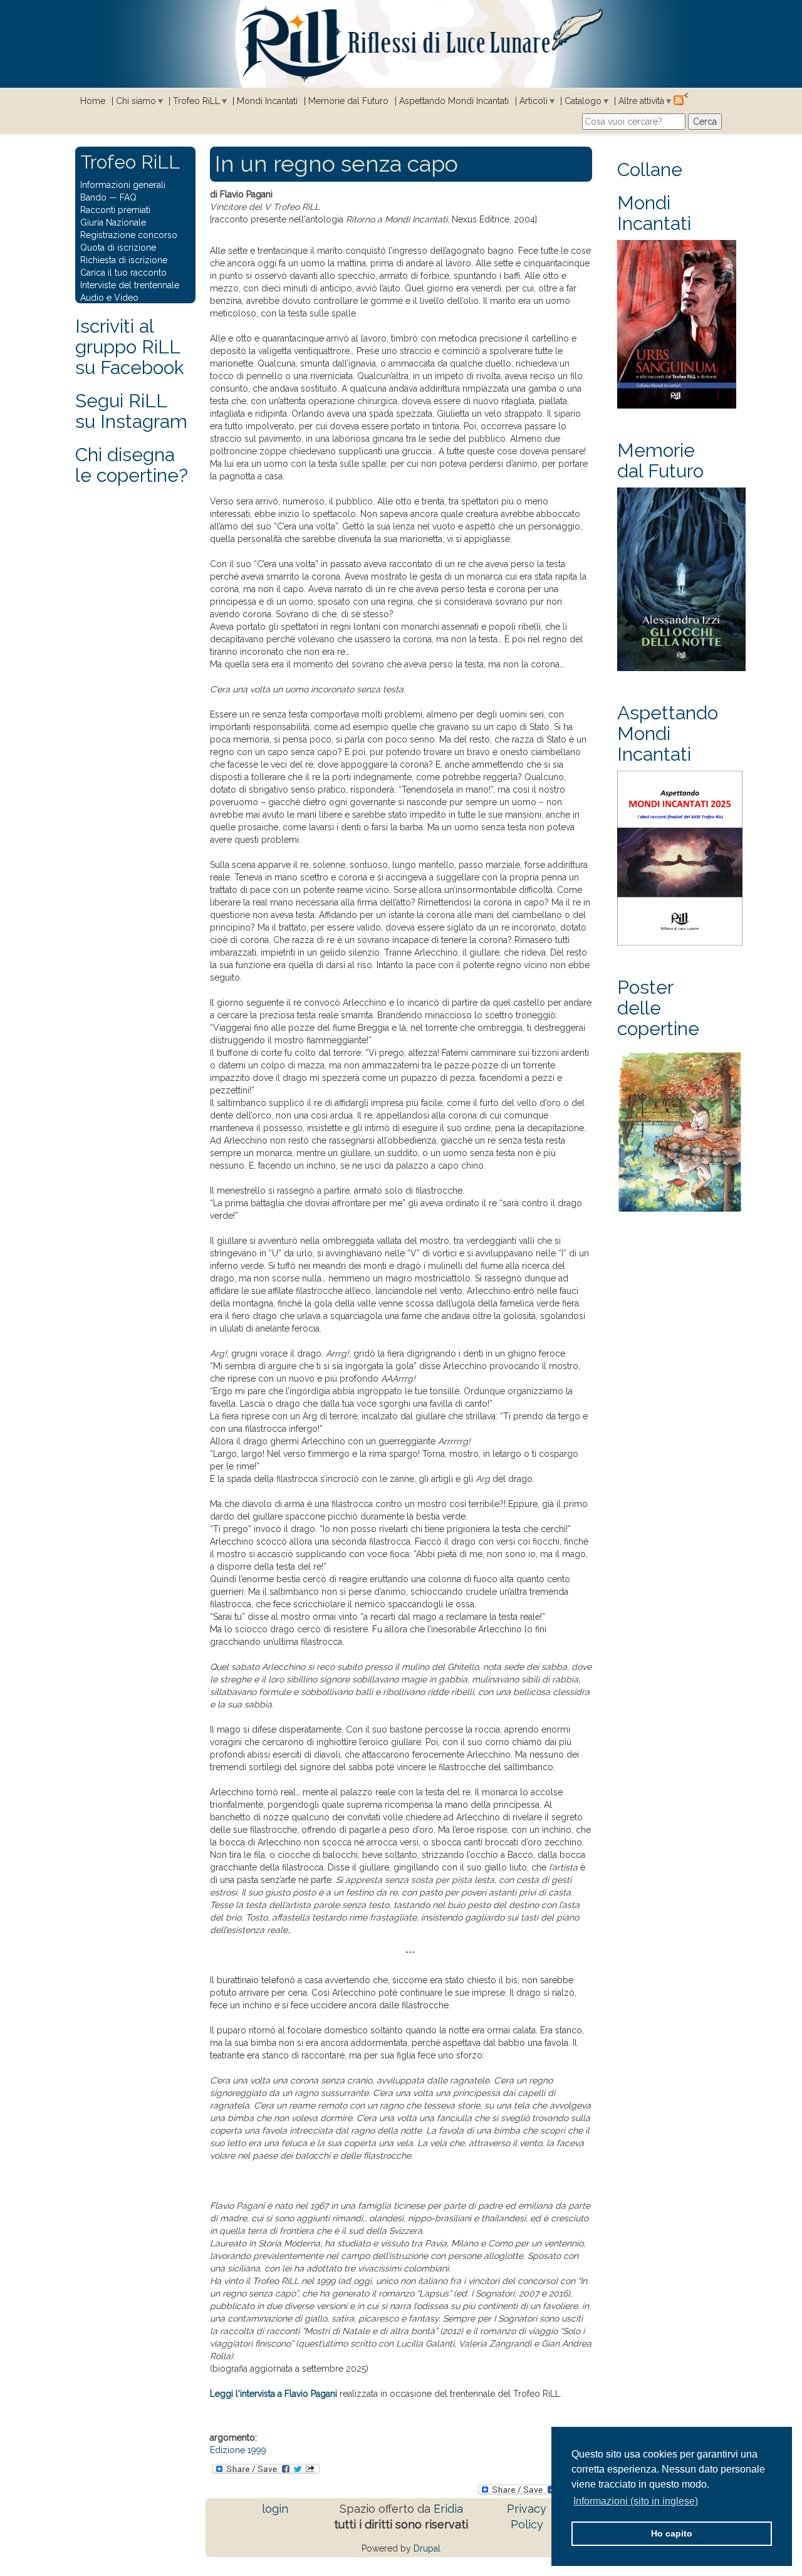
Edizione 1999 (238, 2450)
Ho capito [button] (672, 2533)
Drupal (427, 2548)
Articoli (534, 101)
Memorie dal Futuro (348, 101)
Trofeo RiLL (196, 101)
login (275, 2509)
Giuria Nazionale (113, 222)
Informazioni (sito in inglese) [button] (636, 2501)
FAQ (128, 197)
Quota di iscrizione (118, 248)
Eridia (448, 2509)
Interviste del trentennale (130, 285)
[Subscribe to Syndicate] (679, 100)
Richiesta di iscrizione (124, 260)
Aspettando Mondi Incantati (454, 101)
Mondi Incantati (267, 101)
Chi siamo (136, 101)
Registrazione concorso (129, 235)
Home (93, 101)
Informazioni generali (123, 185)
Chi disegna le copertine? (132, 465)
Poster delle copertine (658, 1008)
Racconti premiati (115, 210)
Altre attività (641, 101)
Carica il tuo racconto (123, 273)
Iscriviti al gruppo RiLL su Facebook (130, 347)
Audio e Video (109, 298)
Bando (93, 197)
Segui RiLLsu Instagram (131, 411)
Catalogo (583, 101)
